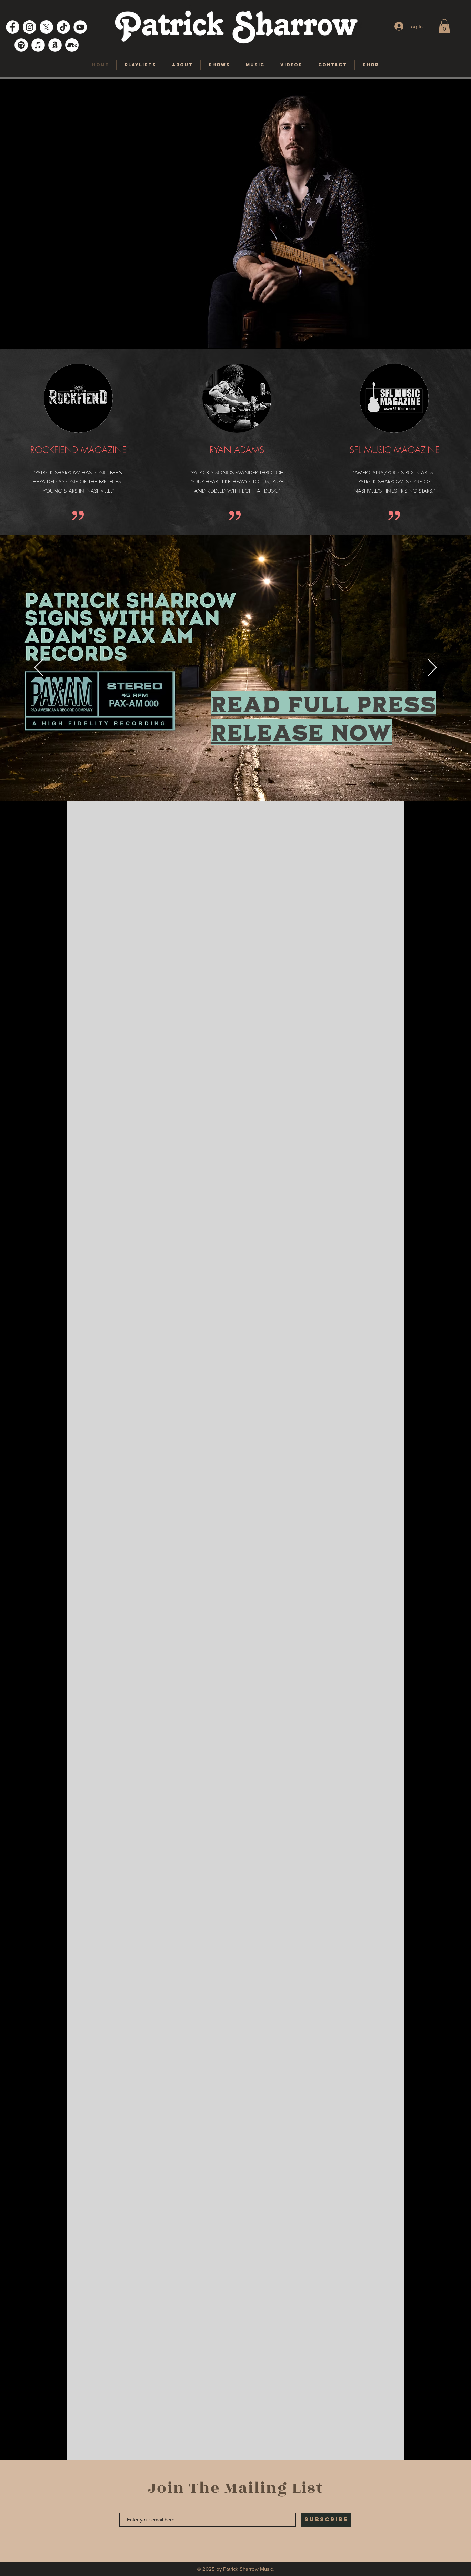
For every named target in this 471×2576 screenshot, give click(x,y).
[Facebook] (13, 27)
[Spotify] (21, 45)
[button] (444, 26)
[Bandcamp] (72, 45)
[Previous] (39, 668)
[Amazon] (55, 45)
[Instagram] (29, 27)
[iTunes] (38, 45)
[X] (46, 27)
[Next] (432, 668)
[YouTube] (80, 27)
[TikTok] (63, 27)
